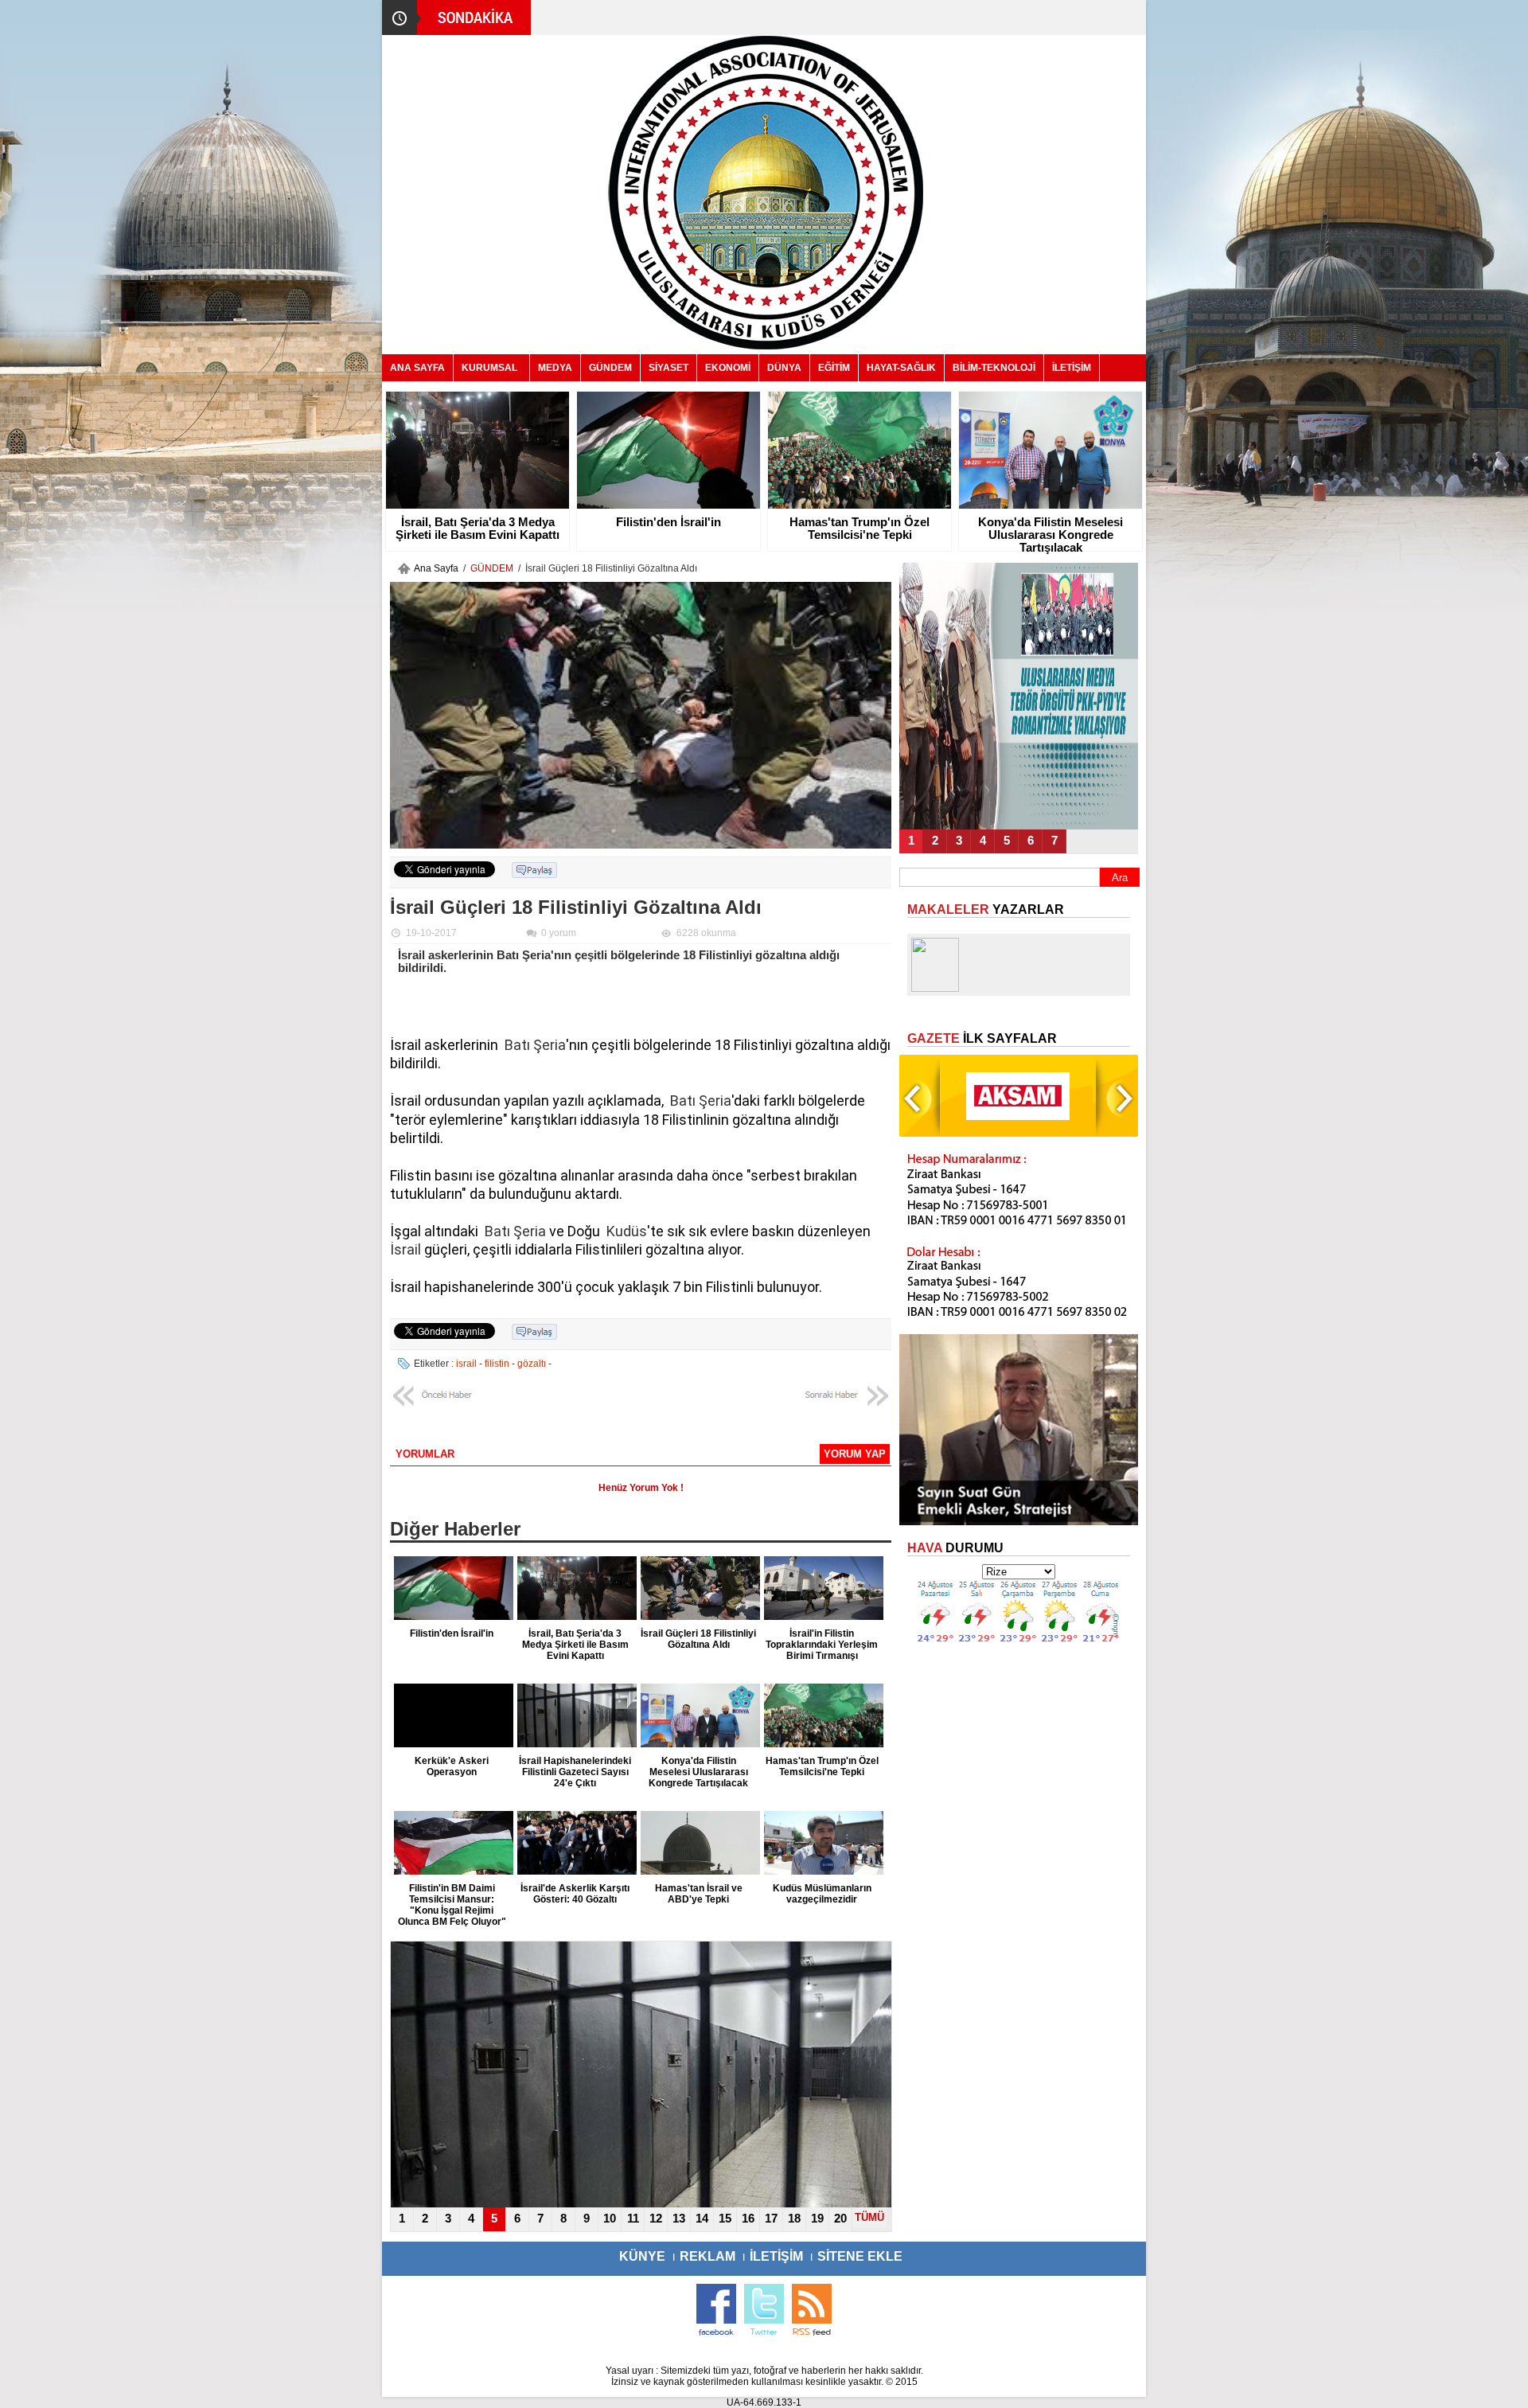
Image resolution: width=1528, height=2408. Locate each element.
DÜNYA (784, 368)
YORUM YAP (855, 1454)
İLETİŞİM (1072, 368)
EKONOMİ (728, 368)
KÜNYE (642, 2256)
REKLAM (707, 2256)
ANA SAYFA (417, 368)
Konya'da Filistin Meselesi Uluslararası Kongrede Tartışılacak (1050, 535)
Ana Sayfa (436, 568)
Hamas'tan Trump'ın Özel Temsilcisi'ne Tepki (859, 529)
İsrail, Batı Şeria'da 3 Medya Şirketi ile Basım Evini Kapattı (477, 529)
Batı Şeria (535, 1045)
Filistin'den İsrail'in (668, 522)
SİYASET (668, 368)
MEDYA (555, 368)
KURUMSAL (489, 368)
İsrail (405, 1249)
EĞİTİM (834, 368)
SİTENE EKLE (860, 2256)
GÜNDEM (610, 368)
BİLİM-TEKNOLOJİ (994, 368)
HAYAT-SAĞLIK (901, 368)
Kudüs (627, 1231)
